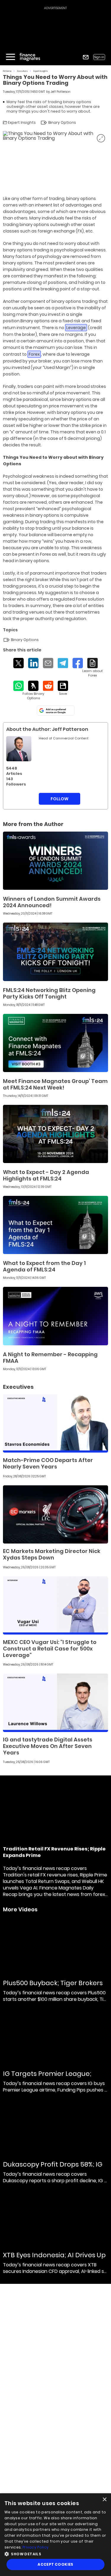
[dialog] (55, 2535)
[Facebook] (78, 663)
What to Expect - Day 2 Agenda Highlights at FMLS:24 (46, 1175)
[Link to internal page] (19, 749)
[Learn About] (92, 668)
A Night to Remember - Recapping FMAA (50, 1358)
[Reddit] (48, 686)
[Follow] (33, 691)
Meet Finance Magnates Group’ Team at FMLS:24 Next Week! (55, 1084)
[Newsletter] (86, 57)
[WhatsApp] (18, 686)
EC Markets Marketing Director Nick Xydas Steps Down (52, 1554)
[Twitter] (18, 663)
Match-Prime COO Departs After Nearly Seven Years (48, 1463)
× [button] (104, 2500)
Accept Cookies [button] (55, 2564)
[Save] (63, 688)
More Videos (20, 1910)
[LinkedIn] (33, 663)
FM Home (7, 71)
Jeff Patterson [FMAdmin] (61, 92)
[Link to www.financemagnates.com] (55, 861)
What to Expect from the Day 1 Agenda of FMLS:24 (44, 1266)
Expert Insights (41, 71)
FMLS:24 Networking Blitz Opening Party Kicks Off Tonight (49, 993)
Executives (22, 71)
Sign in (99, 57)
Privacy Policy (36, 2547)
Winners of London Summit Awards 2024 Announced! (52, 902)
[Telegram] (63, 663)
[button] (55, 2553)
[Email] (48, 663)
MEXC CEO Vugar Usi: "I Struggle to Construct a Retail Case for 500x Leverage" (50, 1649)
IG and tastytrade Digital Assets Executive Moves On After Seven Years (48, 1746)
